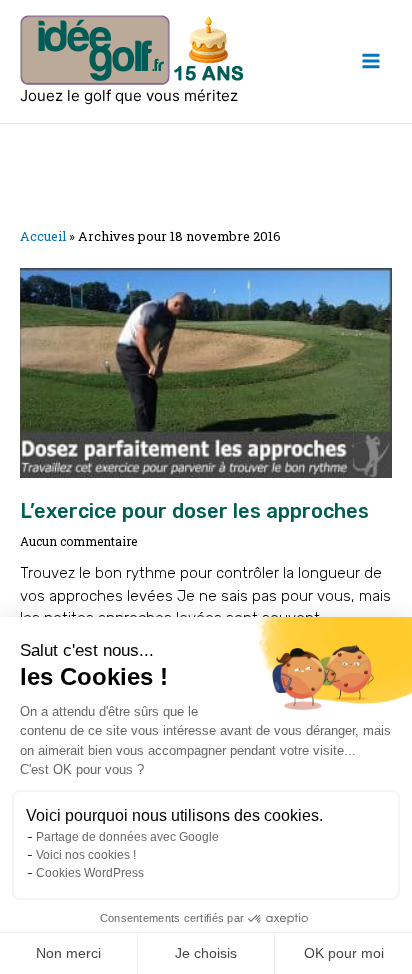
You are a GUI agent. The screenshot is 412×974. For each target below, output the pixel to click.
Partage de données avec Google (127, 837)
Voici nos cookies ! (86, 855)
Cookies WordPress (90, 873)
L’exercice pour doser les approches (194, 511)
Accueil (43, 236)
